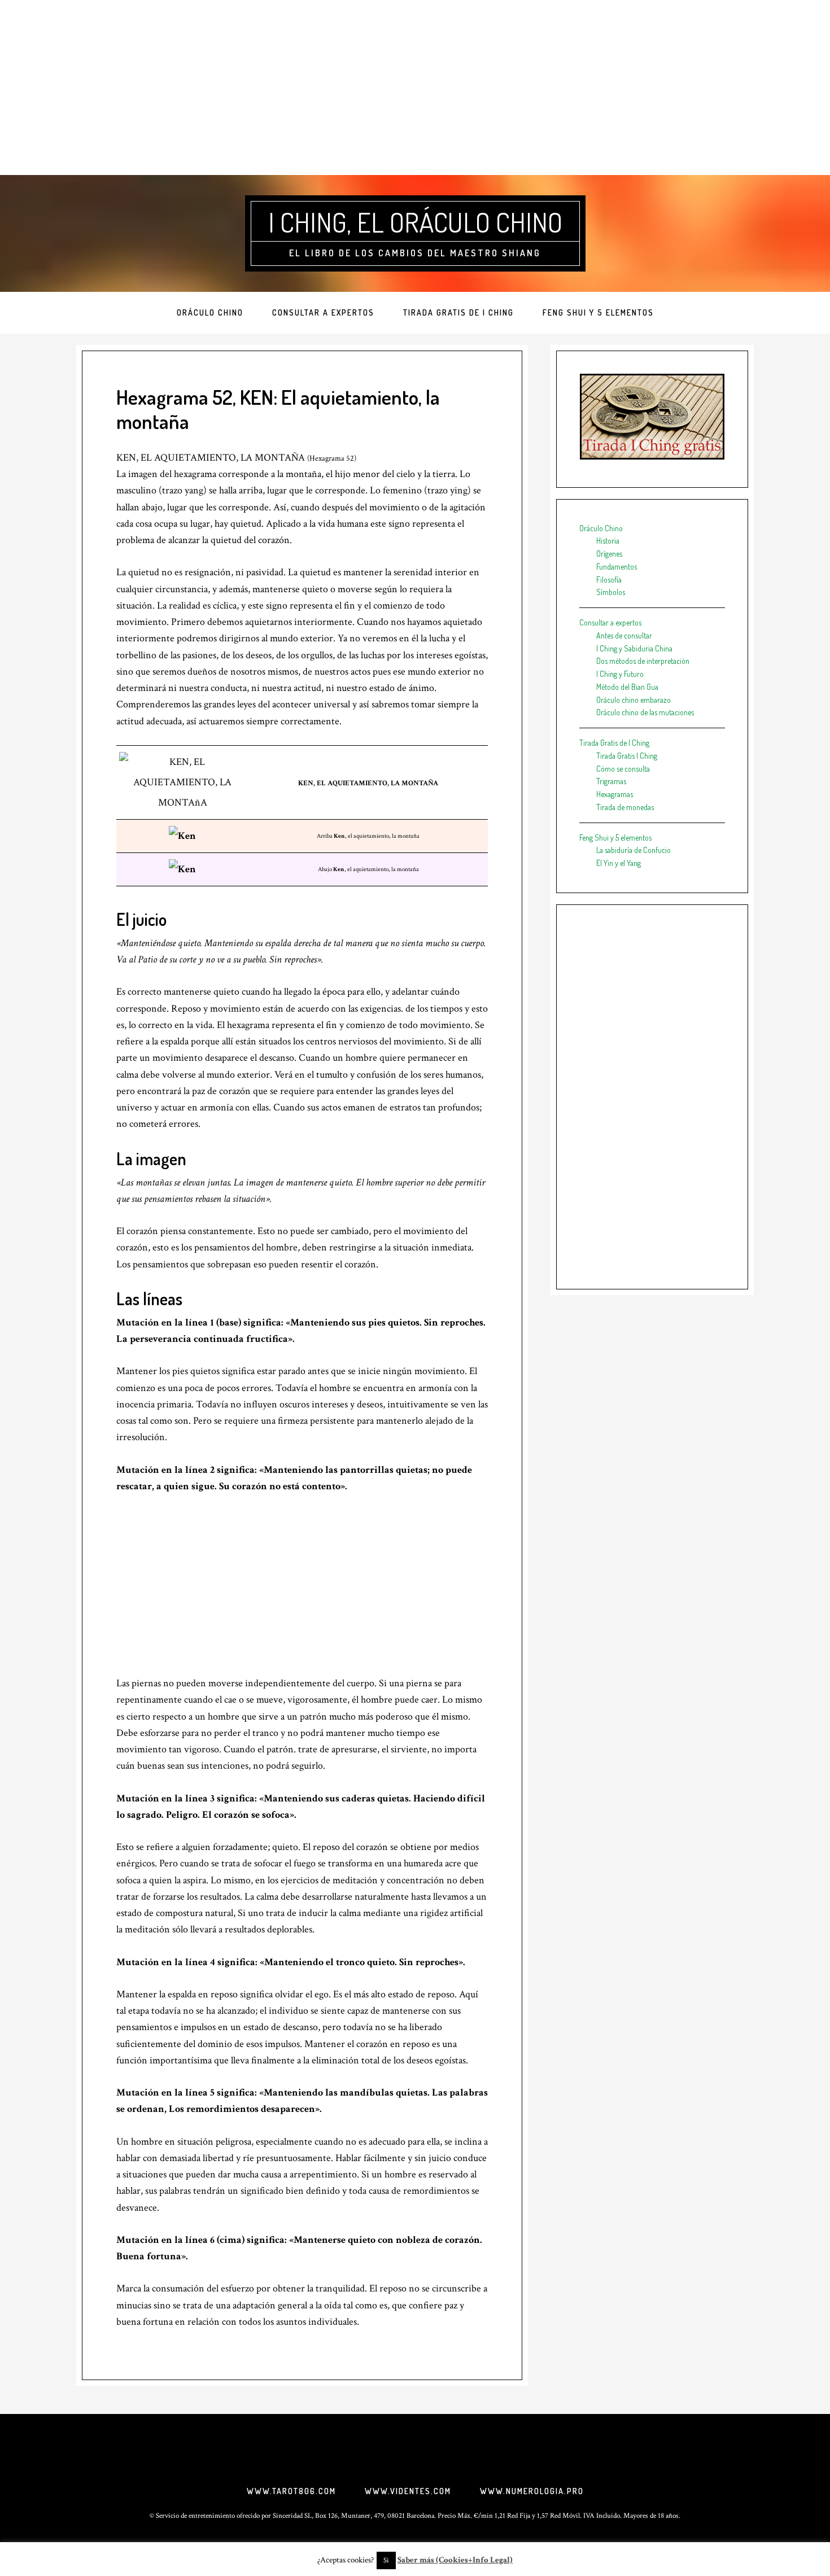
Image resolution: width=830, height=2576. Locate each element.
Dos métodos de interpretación (643, 661)
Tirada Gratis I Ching (627, 756)
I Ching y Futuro (620, 674)
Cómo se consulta (623, 769)
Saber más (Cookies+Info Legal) (455, 2560)
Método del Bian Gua (627, 687)
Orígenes (609, 554)
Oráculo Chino (601, 528)
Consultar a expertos (610, 622)
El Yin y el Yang (619, 863)
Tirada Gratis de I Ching (614, 743)
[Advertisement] (415, 88)
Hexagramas (615, 794)
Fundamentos (617, 567)
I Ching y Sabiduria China (634, 648)
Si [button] (386, 2560)
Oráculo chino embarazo (634, 700)
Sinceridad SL (292, 2516)
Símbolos (611, 592)
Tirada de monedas (625, 807)
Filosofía (609, 580)
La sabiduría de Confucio (634, 850)
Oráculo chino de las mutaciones (645, 712)
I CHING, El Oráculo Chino (415, 222)
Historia (608, 541)
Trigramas (611, 781)
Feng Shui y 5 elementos (615, 837)
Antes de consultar (624, 635)
